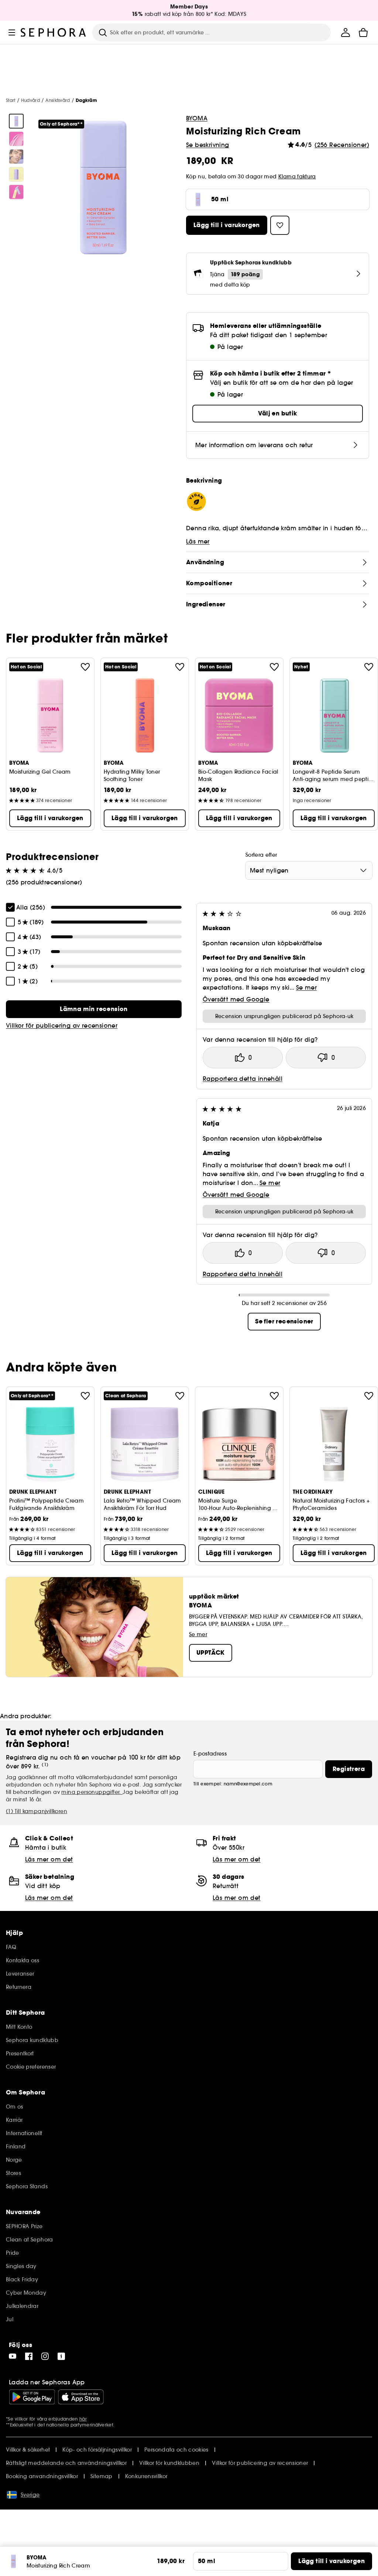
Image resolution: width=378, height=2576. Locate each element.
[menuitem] (346, 32)
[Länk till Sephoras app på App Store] (81, 2397)
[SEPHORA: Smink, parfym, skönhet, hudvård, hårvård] (54, 32)
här (83, 2419)
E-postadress (210, 1754)
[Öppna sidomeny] (12, 32)
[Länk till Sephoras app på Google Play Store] (32, 2397)
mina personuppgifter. (92, 1792)
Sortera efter (261, 855)
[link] (94, 1009)
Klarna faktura (297, 177)
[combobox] (309, 870)
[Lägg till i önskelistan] (85, 667)
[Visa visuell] (16, 121)
